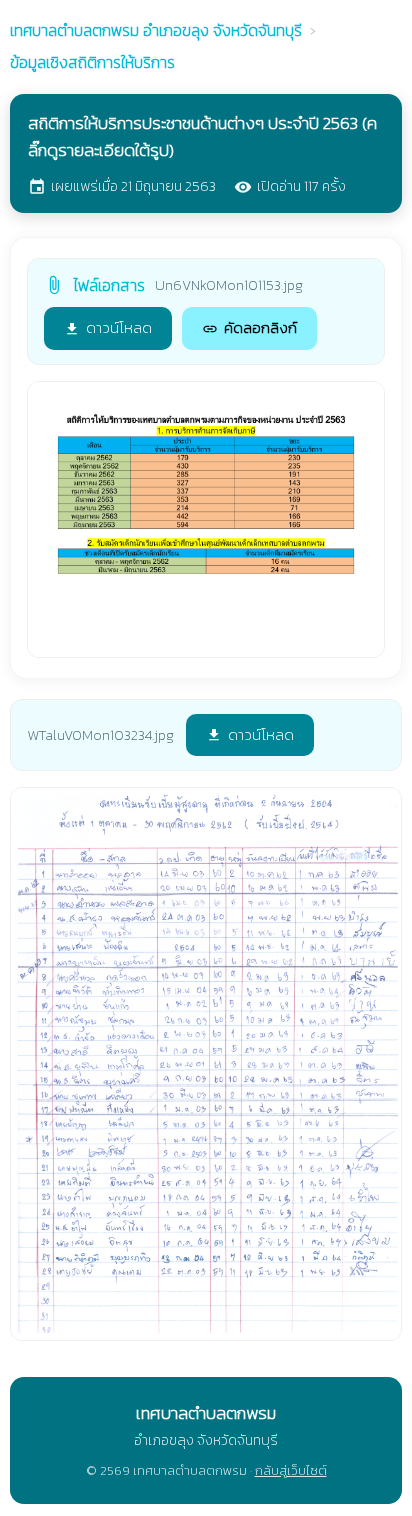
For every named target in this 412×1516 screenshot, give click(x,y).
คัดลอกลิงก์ (249, 327)
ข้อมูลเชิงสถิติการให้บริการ (92, 62)
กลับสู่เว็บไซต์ (291, 1470)
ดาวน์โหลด (108, 327)
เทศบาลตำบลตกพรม (156, 30)
